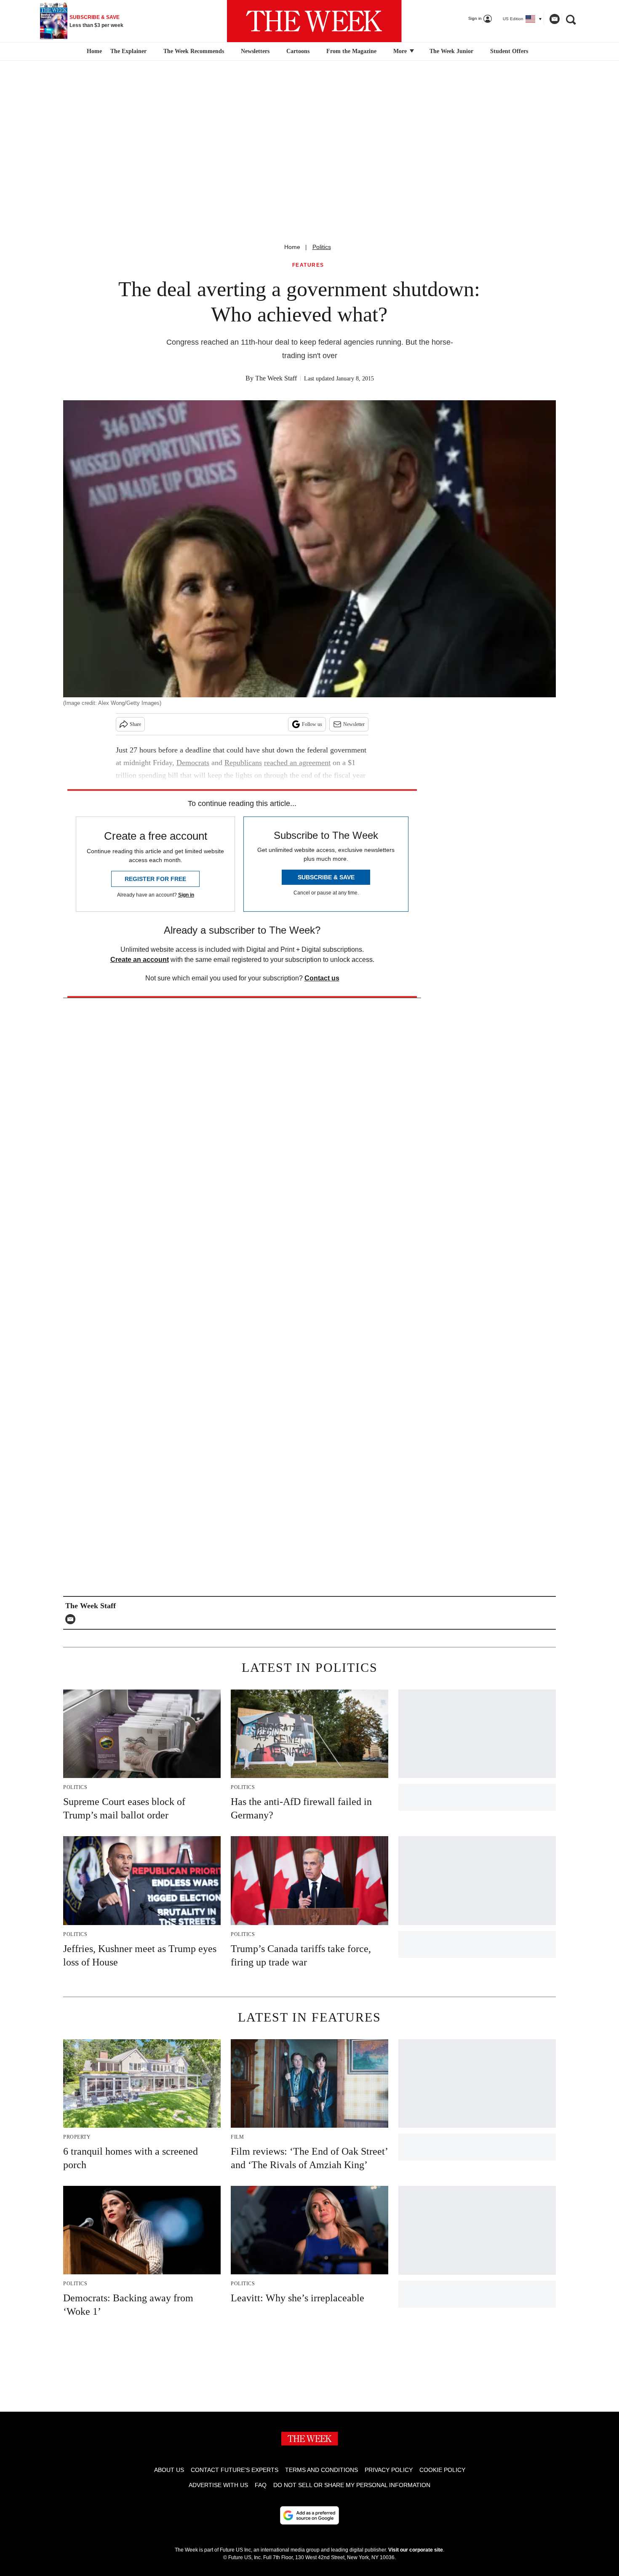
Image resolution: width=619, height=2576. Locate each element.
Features (308, 265)
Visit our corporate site (416, 2550)
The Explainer (128, 51)
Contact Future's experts (235, 2470)
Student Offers (509, 51)
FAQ (261, 2485)
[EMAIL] (72, 1619)
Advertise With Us (218, 2485)
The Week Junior (451, 51)
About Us (169, 2470)
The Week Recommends (194, 51)
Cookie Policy (442, 2470)
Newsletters (255, 51)
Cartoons (298, 51)
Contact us (322, 978)
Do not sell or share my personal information (352, 2485)
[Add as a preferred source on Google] (309, 2515)
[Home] (93, 51)
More (401, 51)
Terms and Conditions (322, 2470)
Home (292, 247)
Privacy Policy (389, 2470)
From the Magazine (351, 51)
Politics (322, 247)
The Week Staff (276, 378)
